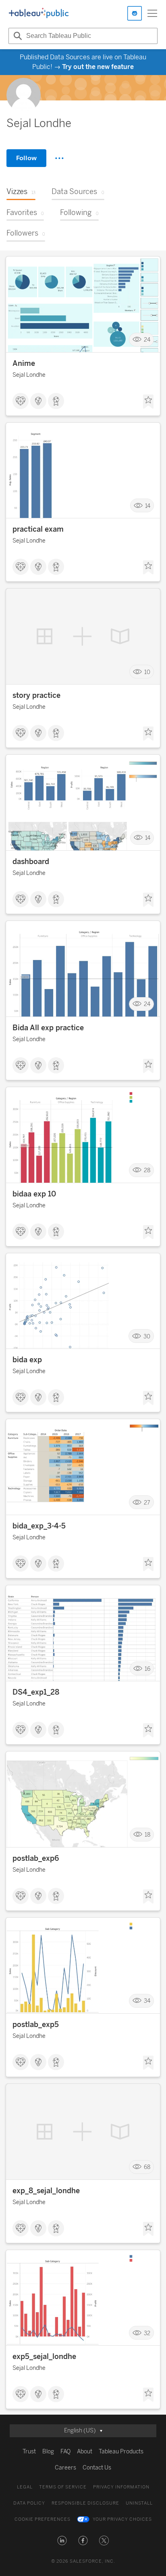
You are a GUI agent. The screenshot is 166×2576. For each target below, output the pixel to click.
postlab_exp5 (36, 2025)
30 (147, 1336)
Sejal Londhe (29, 375)
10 (147, 672)
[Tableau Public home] (39, 13)
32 (147, 2333)
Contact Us (97, 2468)
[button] (62, 2541)
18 (147, 1835)
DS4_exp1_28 (36, 1692)
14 (148, 506)
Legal (25, 2487)
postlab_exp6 (36, 1858)
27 (147, 1502)
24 (147, 339)
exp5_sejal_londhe (44, 2357)
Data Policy (29, 2503)
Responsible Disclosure (85, 2503)
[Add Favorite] (148, 402)
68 (147, 2167)
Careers (65, 2468)
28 (147, 1170)
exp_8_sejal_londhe (46, 2191)
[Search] (17, 36)
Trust (29, 2452)
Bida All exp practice (48, 1028)
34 (147, 2001)
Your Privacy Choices (122, 2519)
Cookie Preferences (43, 2519)
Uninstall (139, 2503)
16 (147, 1669)
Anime (24, 363)
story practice (36, 695)
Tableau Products (121, 2452)
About (85, 2452)
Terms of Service (63, 2487)
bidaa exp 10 (34, 1194)
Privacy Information (121, 2487)
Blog (48, 2452)
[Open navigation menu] (152, 13)
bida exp (27, 1360)
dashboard (31, 862)
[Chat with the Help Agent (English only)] (135, 13)
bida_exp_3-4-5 (39, 1526)
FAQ (65, 2452)
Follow (26, 158)
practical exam (38, 529)
